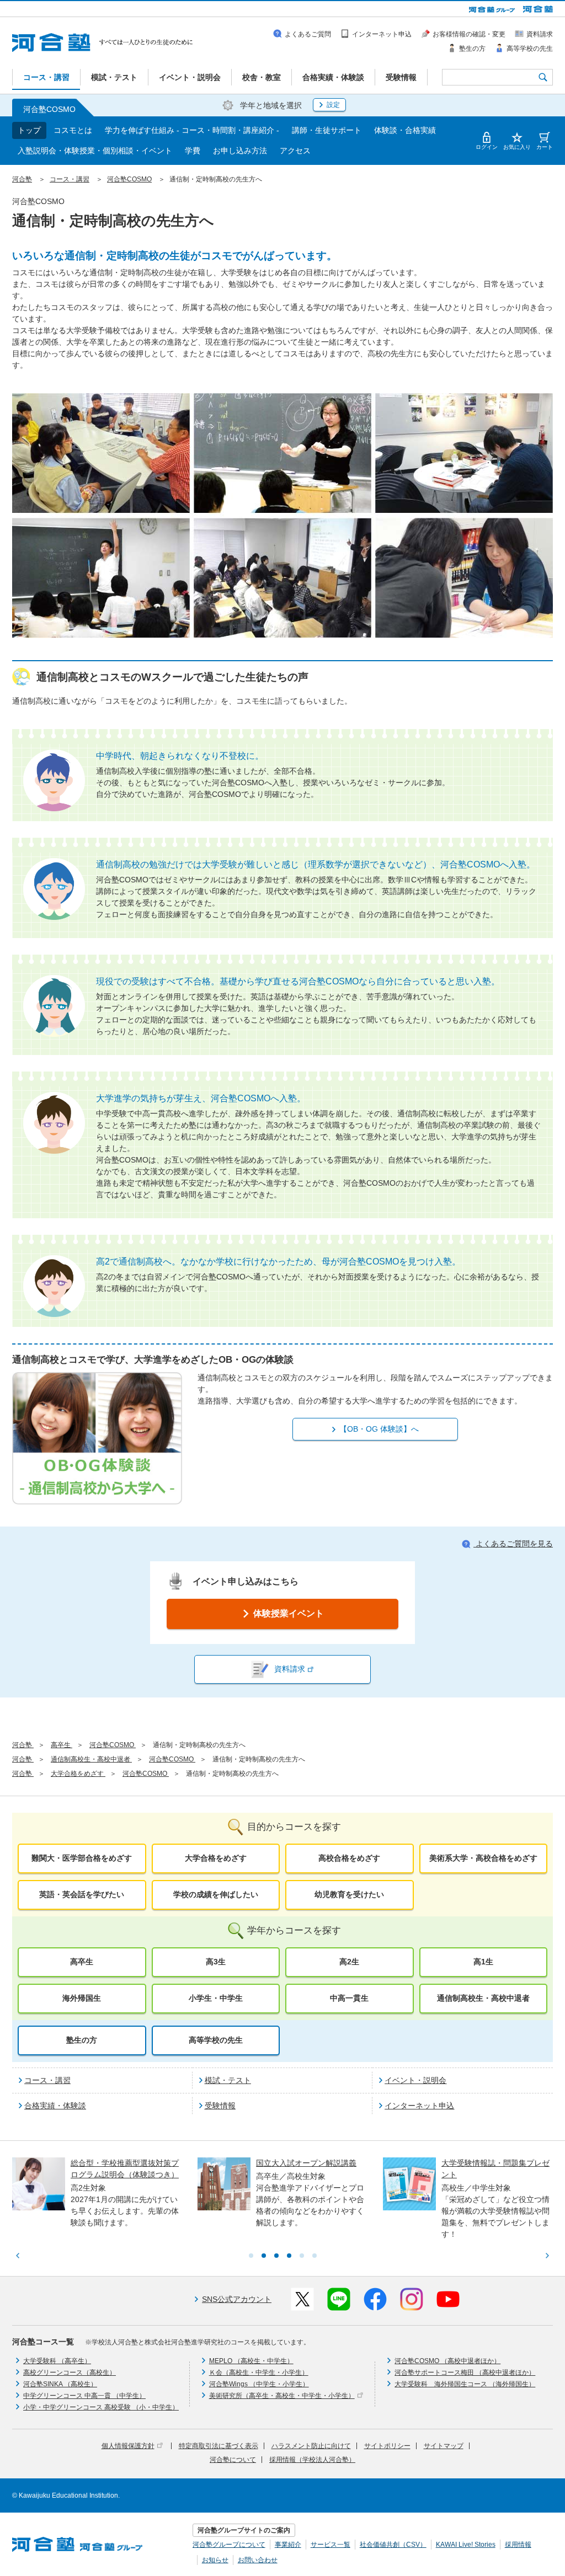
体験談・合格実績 (405, 130)
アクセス (295, 151)
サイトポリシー (387, 2446)
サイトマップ (444, 2446)
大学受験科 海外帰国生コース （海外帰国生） (465, 2384)
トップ (29, 130)
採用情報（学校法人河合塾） (312, 2460)
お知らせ (215, 2560)
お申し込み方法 (240, 151)
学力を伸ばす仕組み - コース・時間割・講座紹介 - (192, 130)
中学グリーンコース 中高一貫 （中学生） (84, 2396)
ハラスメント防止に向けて (311, 2446)
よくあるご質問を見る (513, 1544)
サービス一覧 (331, 2545)
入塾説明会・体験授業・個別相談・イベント (95, 151)
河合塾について (233, 2460)
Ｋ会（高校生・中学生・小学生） (259, 2373)
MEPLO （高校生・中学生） (251, 2361)
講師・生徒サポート (327, 130)
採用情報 (518, 2545)
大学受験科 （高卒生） (57, 2361)
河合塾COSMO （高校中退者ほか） (447, 2361)
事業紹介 (288, 2545)
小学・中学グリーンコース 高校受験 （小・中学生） (101, 2407)
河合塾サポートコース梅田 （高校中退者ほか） (465, 2373)
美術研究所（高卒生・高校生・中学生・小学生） (282, 2396)
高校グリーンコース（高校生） (70, 2373)
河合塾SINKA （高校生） (60, 2384)
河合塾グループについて (229, 2545)
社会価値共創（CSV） (393, 2545)
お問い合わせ (258, 2560)
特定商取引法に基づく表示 (218, 2446)
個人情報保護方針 (128, 2446)
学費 (193, 151)
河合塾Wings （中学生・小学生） (259, 2384)
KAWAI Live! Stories (466, 2545)
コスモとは (73, 130)
